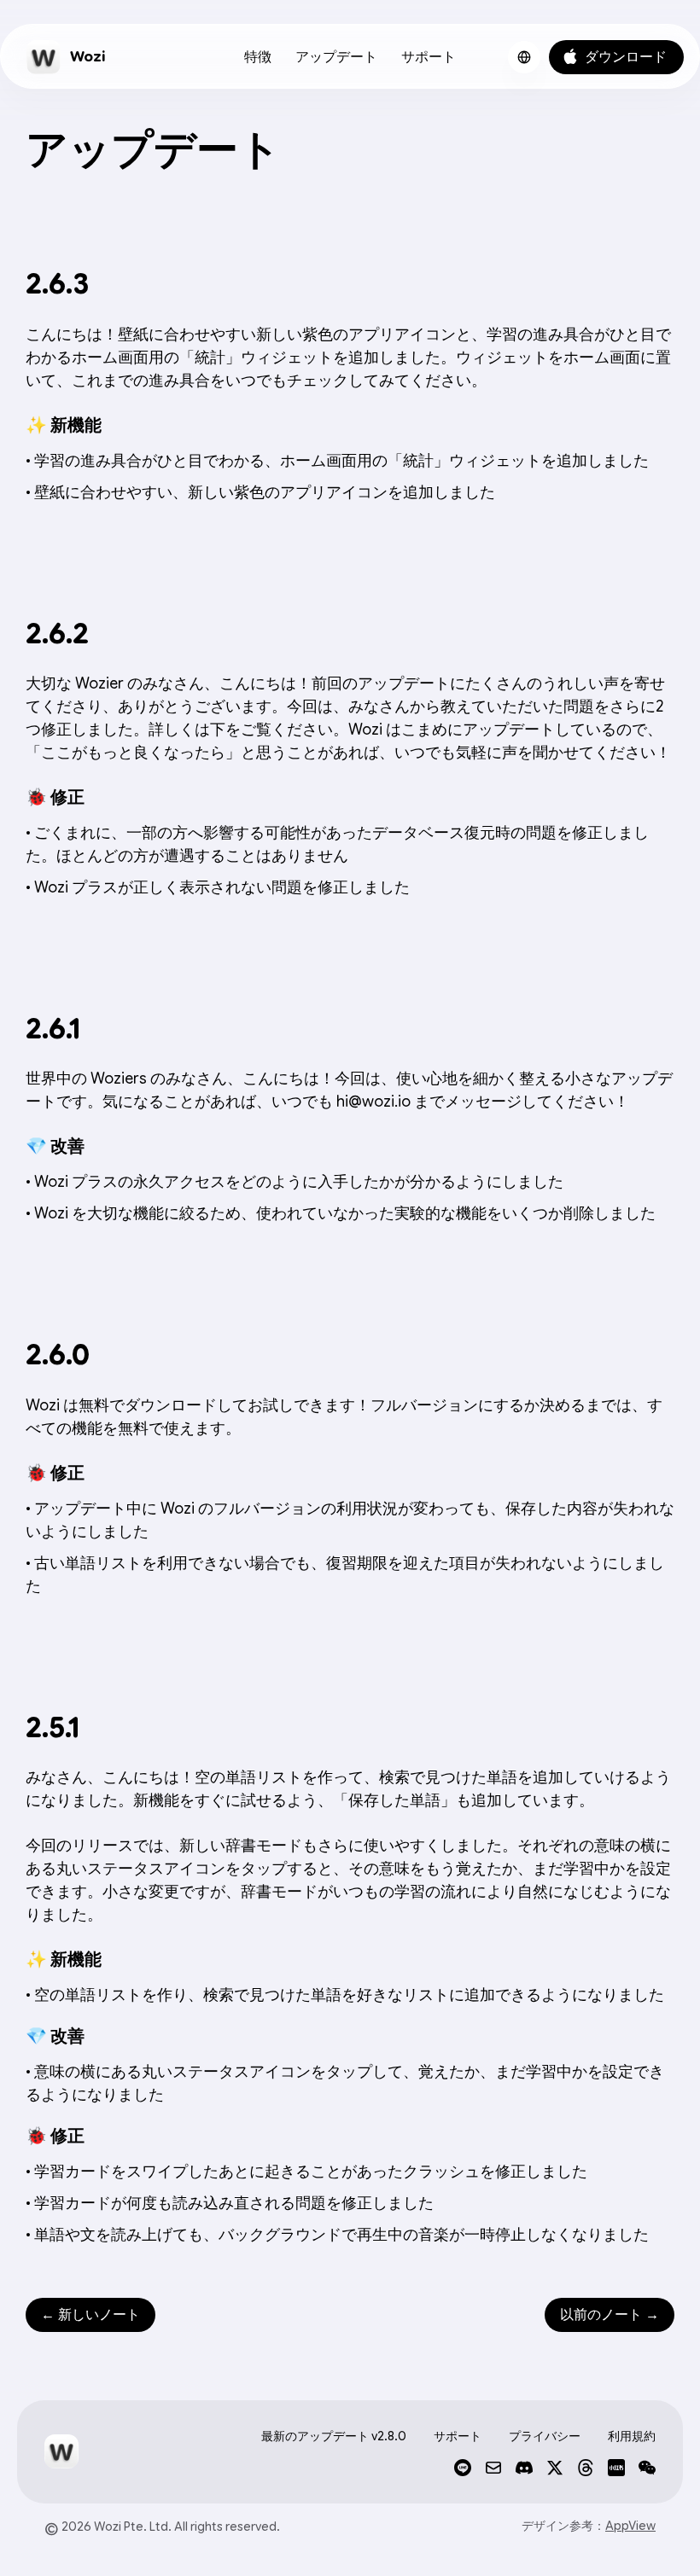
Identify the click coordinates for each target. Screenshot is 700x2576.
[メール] (493, 2468)
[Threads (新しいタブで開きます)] (586, 2468)
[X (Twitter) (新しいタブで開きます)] (555, 2468)
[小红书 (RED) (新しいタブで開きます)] (616, 2468)
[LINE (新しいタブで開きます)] (463, 2468)
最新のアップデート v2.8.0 (334, 2436)
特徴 (258, 57)
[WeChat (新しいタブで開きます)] (647, 2468)
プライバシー (545, 2436)
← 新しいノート (90, 2315)
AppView (630, 2526)
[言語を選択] (524, 57)
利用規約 (632, 2436)
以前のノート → (610, 2315)
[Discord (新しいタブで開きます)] (524, 2468)
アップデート (336, 57)
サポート (429, 57)
